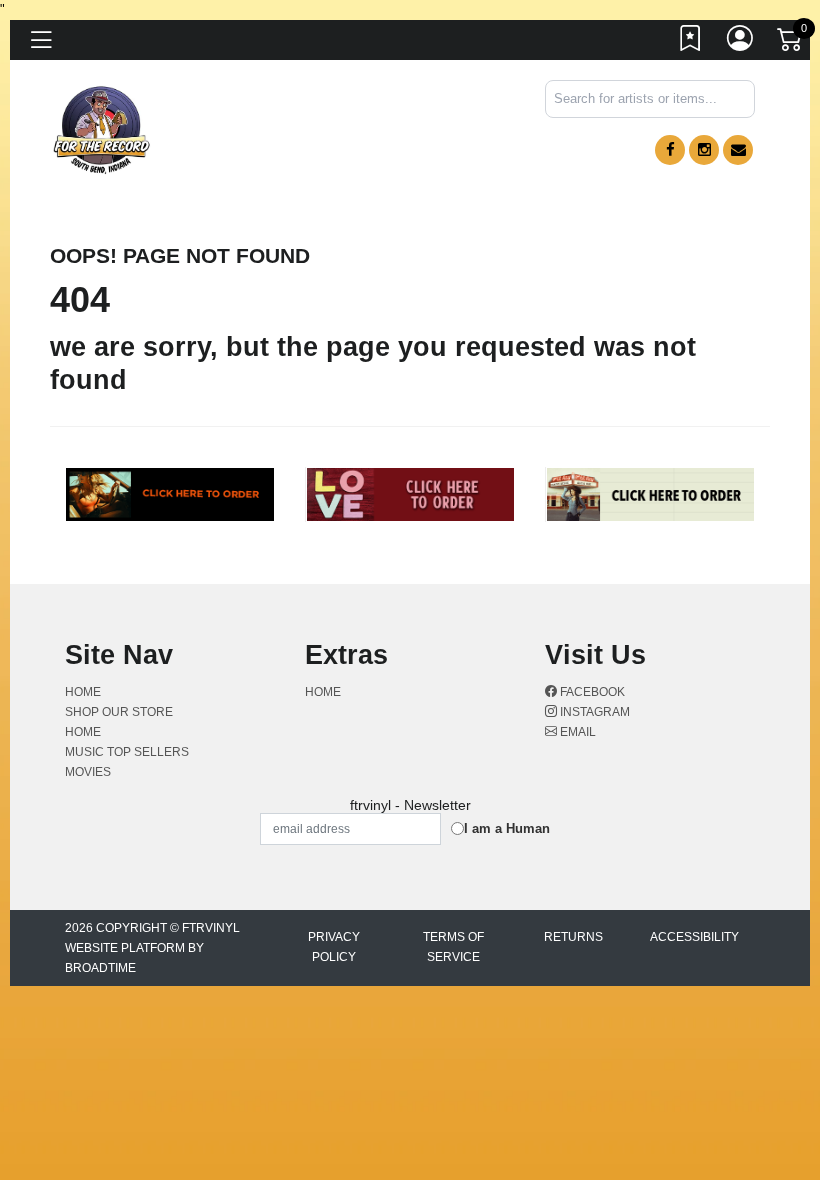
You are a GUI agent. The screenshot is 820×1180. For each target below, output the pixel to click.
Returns (573, 937)
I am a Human (507, 828)
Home (83, 692)
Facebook (591, 692)
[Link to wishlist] (691, 43)
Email (576, 732)
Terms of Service (453, 947)
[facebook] (670, 150)
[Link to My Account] (741, 43)
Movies (88, 772)
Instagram (593, 712)
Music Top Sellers (127, 752)
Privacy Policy (334, 947)
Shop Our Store (119, 712)
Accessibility (694, 937)
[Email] (738, 150)
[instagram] (704, 150)
